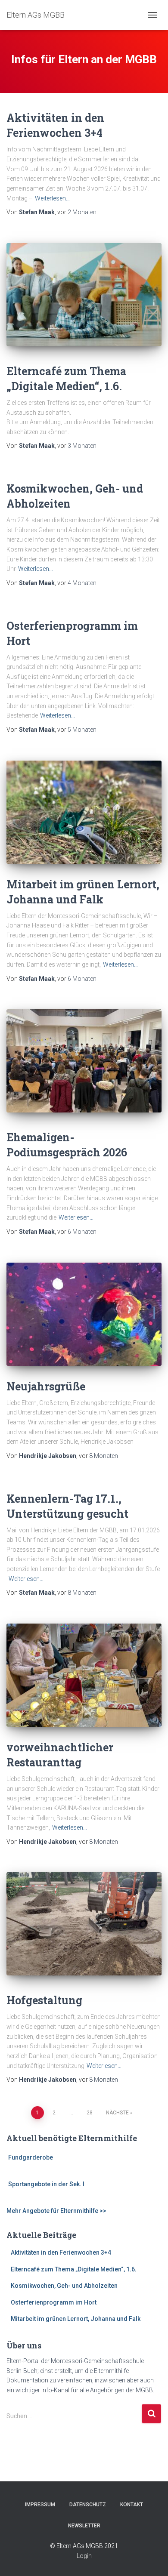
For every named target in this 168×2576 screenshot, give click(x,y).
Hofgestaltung (44, 2000)
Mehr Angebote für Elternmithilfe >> (56, 2211)
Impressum (40, 2505)
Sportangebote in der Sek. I (46, 2184)
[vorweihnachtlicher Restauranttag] (84, 1675)
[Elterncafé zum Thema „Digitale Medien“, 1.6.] (84, 295)
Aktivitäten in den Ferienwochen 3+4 (61, 2252)
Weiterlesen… (52, 198)
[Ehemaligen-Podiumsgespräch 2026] (84, 1061)
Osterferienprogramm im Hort (54, 2302)
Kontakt (132, 2505)
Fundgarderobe (31, 2157)
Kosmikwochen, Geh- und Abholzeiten (64, 2286)
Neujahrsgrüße (46, 1386)
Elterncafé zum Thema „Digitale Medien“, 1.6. (74, 2269)
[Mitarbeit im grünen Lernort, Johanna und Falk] (84, 812)
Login (84, 2556)
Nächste (117, 2113)
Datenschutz (88, 2505)
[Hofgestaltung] (84, 1924)
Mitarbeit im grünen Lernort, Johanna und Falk (76, 2319)
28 (90, 2113)
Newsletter (84, 2526)
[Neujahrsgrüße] (84, 1314)
